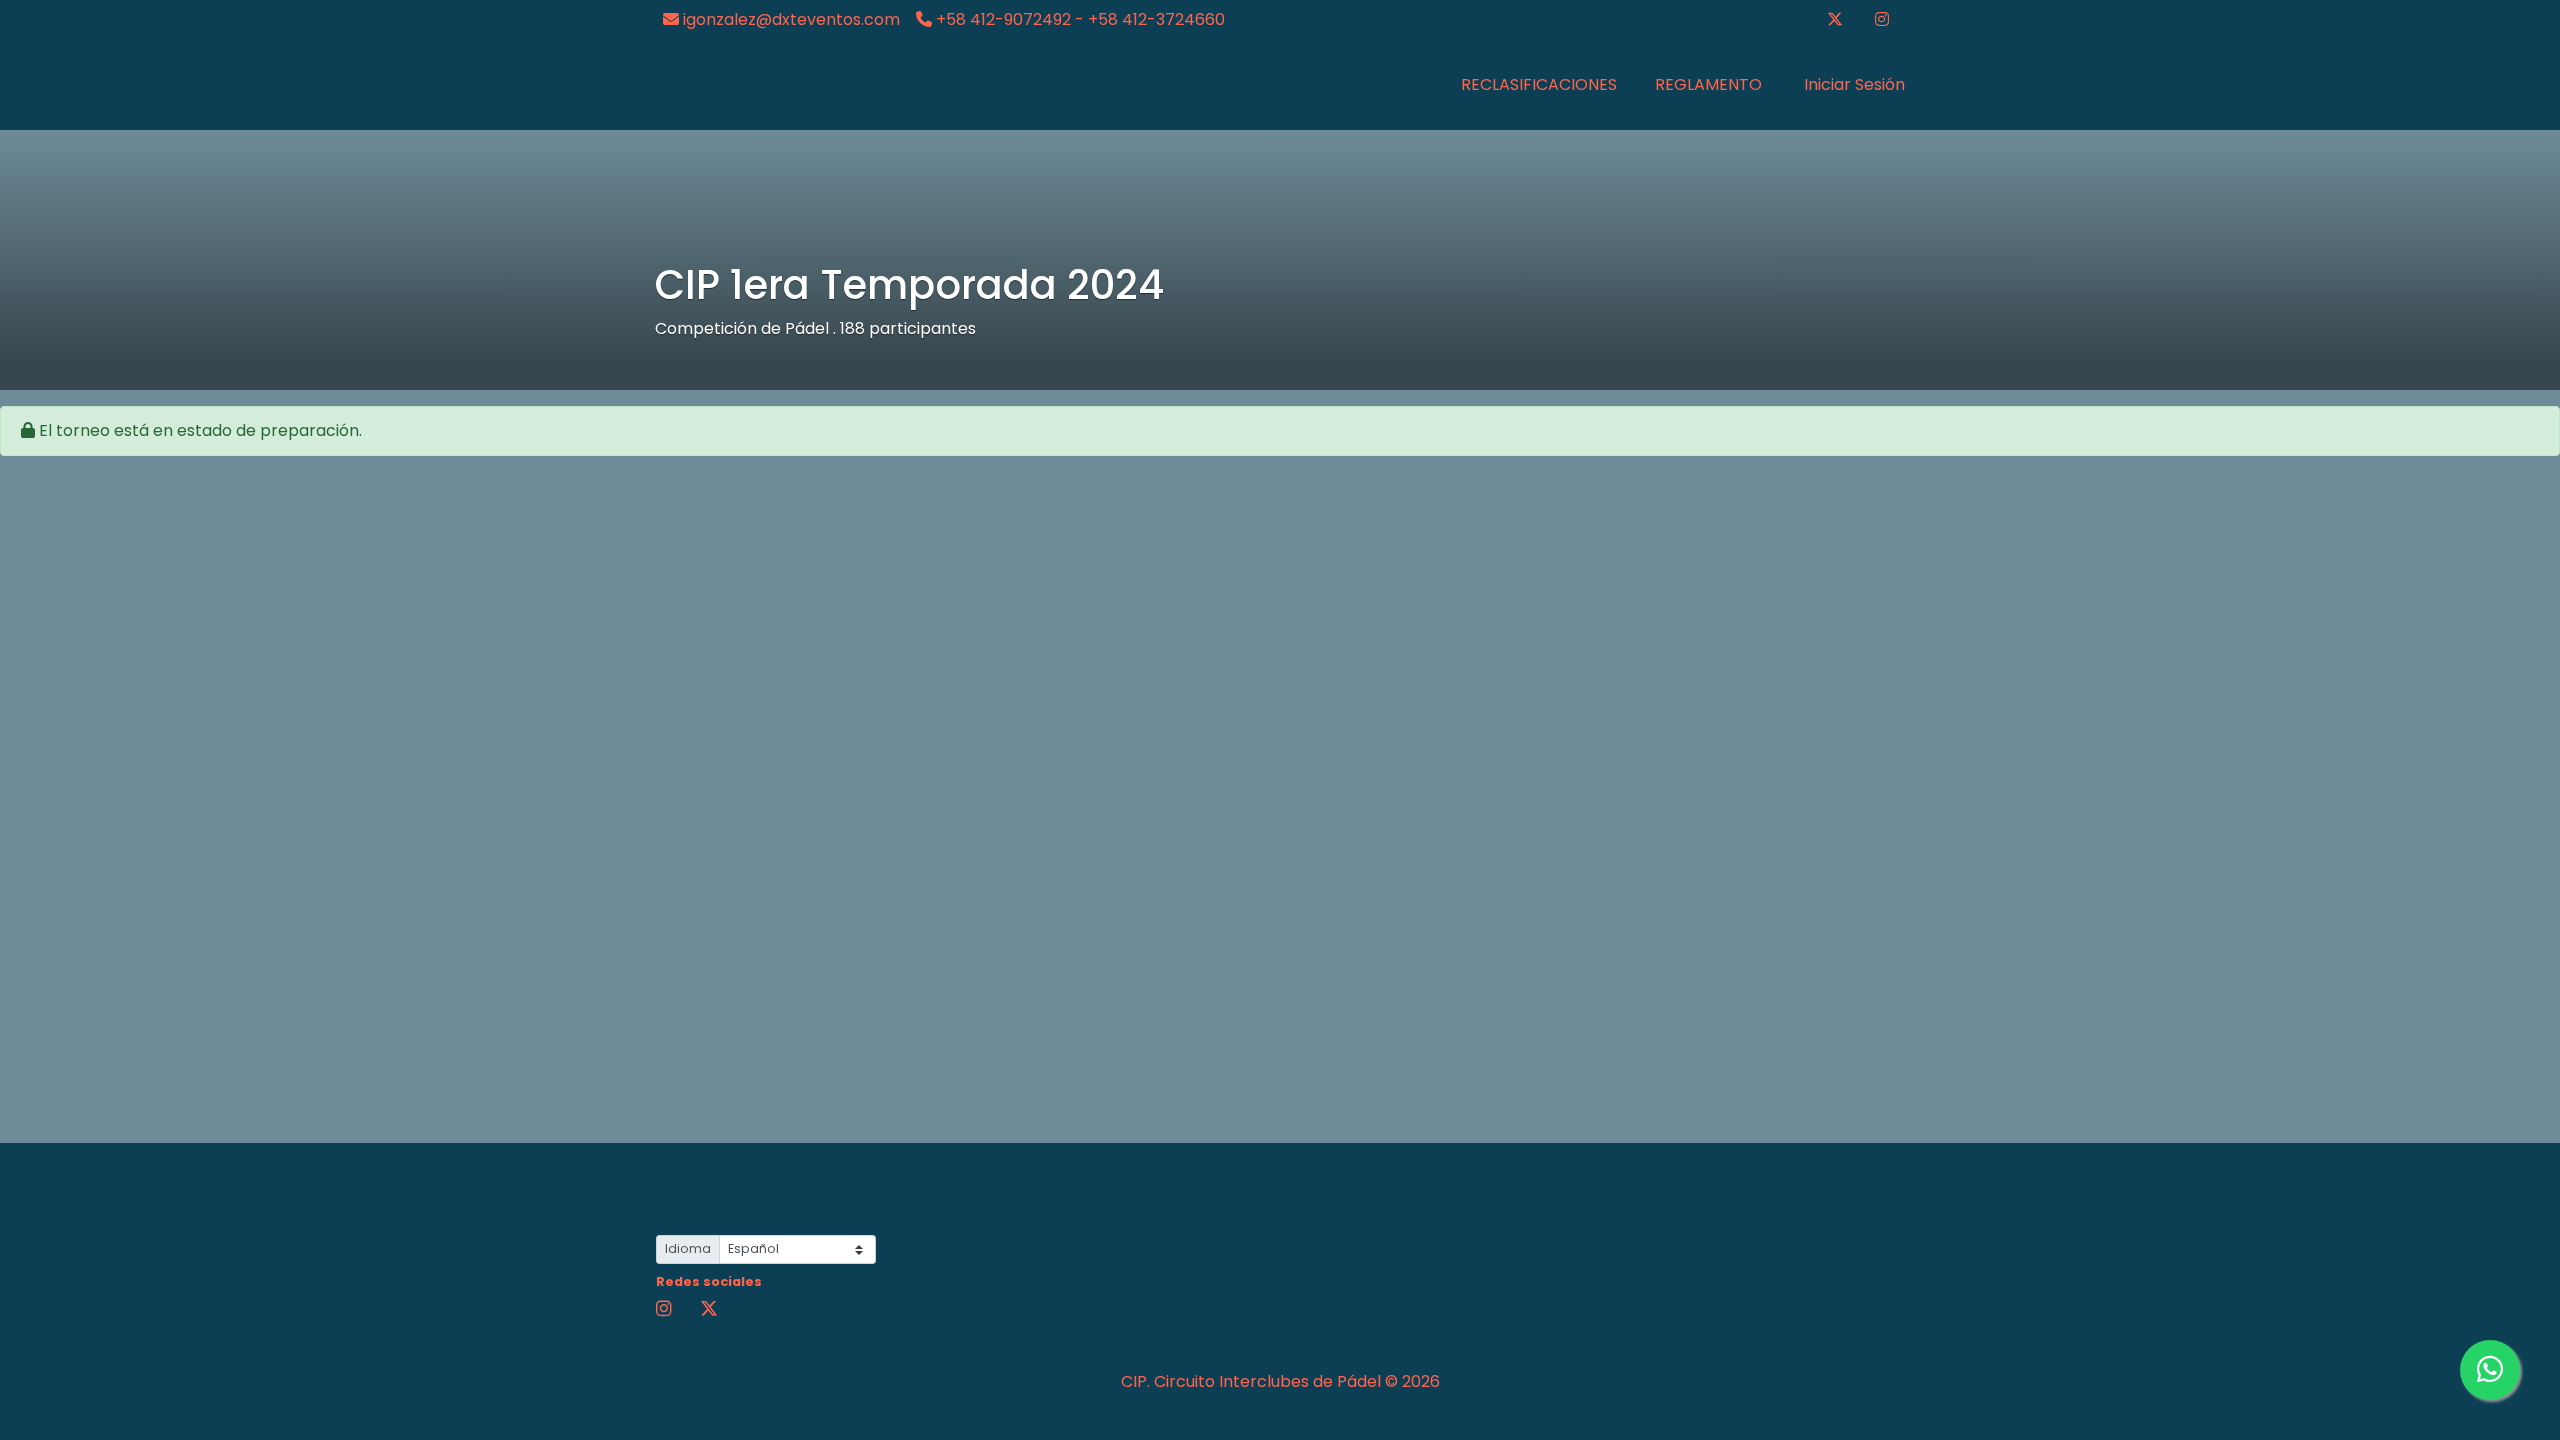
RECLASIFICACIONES (1539, 84)
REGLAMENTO (1708, 84)
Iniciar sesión (1852, 84)
